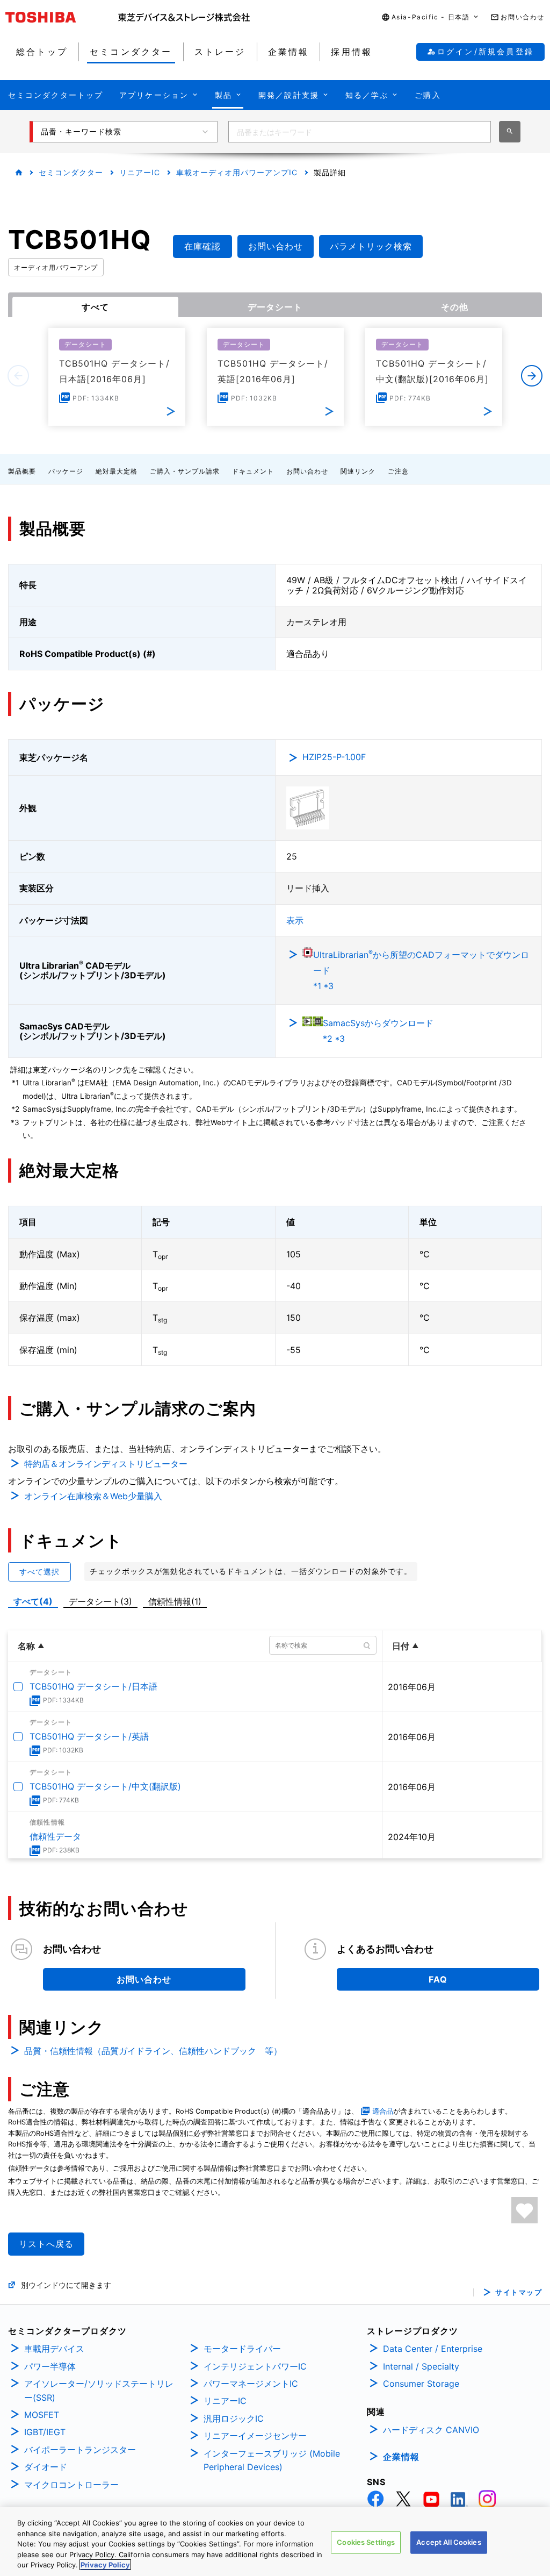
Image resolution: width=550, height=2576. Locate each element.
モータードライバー (242, 2349)
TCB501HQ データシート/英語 (89, 1736)
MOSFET (42, 2415)
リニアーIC (140, 172)
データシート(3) (100, 1601)
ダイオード (46, 2467)
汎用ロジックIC (234, 2418)
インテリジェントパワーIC (255, 2366)
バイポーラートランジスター (80, 2450)
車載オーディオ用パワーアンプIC (237, 172)
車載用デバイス (54, 2349)
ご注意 (398, 471)
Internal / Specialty (421, 2366)
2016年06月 (412, 1687)
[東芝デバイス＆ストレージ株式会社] (184, 17)
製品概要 (22, 471)
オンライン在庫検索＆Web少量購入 (93, 1496)
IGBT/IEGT (45, 2432)
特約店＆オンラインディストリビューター (106, 1464)
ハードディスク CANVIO (431, 2430)
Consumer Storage (421, 2384)
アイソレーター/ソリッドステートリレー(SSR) (99, 2391)
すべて (95, 307)
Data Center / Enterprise (433, 2349)
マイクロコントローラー (71, 2485)
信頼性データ (55, 1836)
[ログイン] (524, 2210)
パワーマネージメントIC (251, 2384)
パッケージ (66, 471)
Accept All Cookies (448, 2542)
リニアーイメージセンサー (255, 2436)
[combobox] (360, 132)
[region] (275, 2542)
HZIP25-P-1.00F (334, 757)
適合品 (383, 2111)
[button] (431, 17)
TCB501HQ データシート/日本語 (93, 1686)
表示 (295, 920)
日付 (401, 1646)
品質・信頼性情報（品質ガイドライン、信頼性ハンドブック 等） (153, 2051)
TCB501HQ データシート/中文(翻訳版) (105, 1786)
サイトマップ (519, 2292)
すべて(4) (33, 1601)
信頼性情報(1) (175, 1601)
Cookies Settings (366, 2542)
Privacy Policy (105, 2565)
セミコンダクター (71, 172)
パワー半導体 (50, 2366)
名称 (26, 1646)
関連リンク (358, 471)
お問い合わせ (307, 471)
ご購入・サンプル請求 (185, 471)
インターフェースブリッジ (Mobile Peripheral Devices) (272, 2460)
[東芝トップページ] (62, 17)
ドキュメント (253, 471)
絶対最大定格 (117, 471)
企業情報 (401, 2457)
